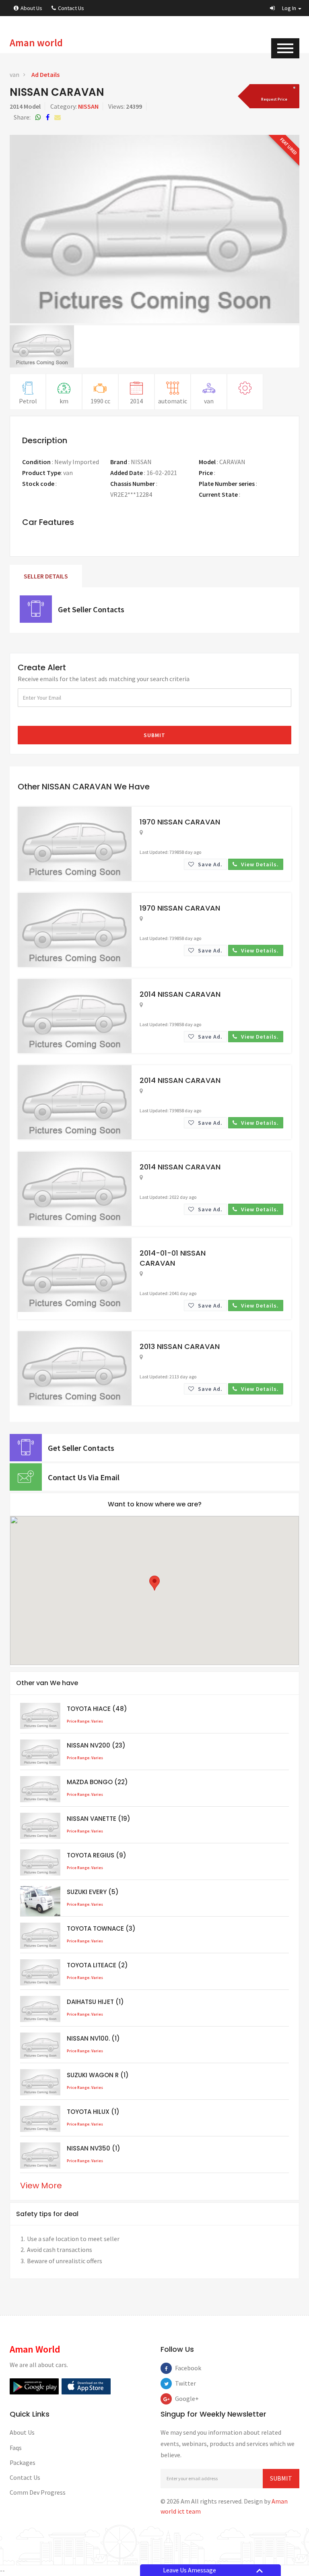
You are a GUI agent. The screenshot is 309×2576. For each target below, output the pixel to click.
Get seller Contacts (91, 609)
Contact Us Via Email (84, 1477)
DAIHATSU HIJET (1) (95, 2002)
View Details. (259, 864)
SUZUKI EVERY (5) (93, 1892)
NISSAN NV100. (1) (93, 2038)
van (14, 74)
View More (41, 2186)
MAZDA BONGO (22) (97, 1782)
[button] (286, 8)
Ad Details (45, 74)
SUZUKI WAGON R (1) (98, 2075)
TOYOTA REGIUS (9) (97, 1855)
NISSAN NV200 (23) (96, 1745)
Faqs (16, 2448)
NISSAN (88, 106)
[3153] (273, 96)
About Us (31, 8)
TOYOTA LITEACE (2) (97, 1965)
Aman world (36, 43)
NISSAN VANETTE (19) (99, 1819)
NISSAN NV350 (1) (94, 2148)
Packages (23, 2462)
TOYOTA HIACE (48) (97, 1709)
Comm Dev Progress (38, 2492)
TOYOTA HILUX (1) (93, 2112)
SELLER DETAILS (46, 576)
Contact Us (71, 8)
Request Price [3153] (235, 473)
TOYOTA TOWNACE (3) (101, 1928)
